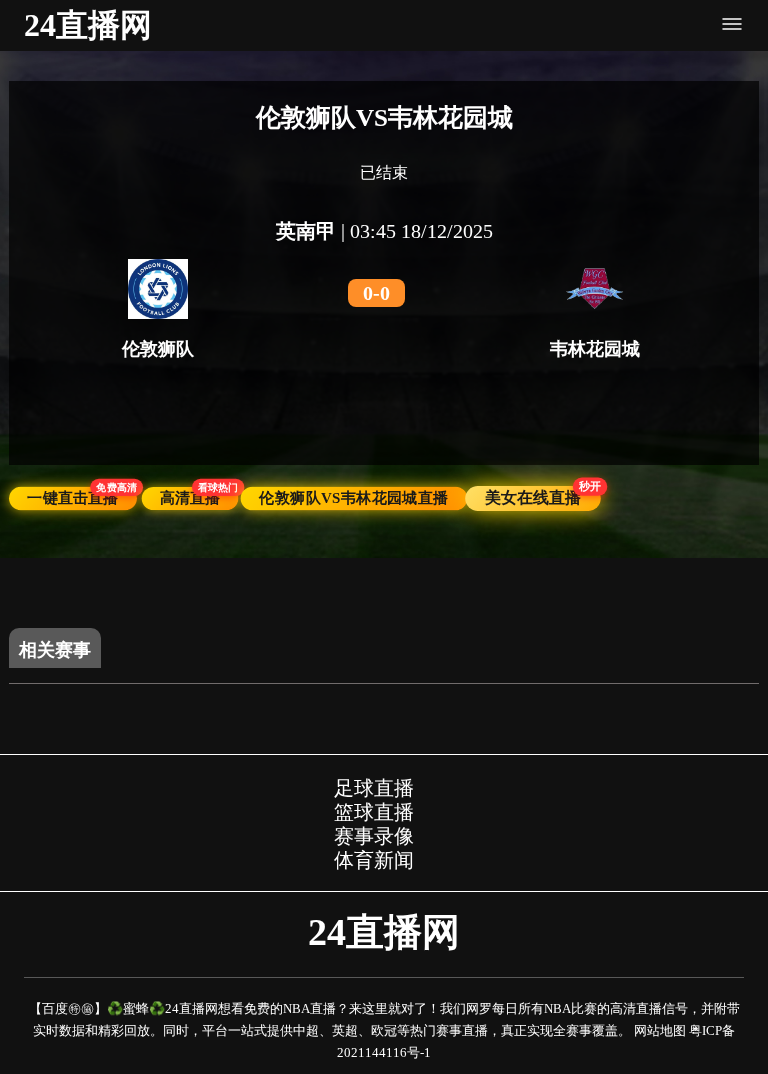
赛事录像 (374, 836)
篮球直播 (374, 812)
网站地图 (660, 1030)
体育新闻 (374, 860)
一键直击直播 (82, 497)
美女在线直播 (542, 496)
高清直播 (199, 497)
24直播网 (88, 25)
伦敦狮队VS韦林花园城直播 (354, 498)
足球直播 (374, 788)
